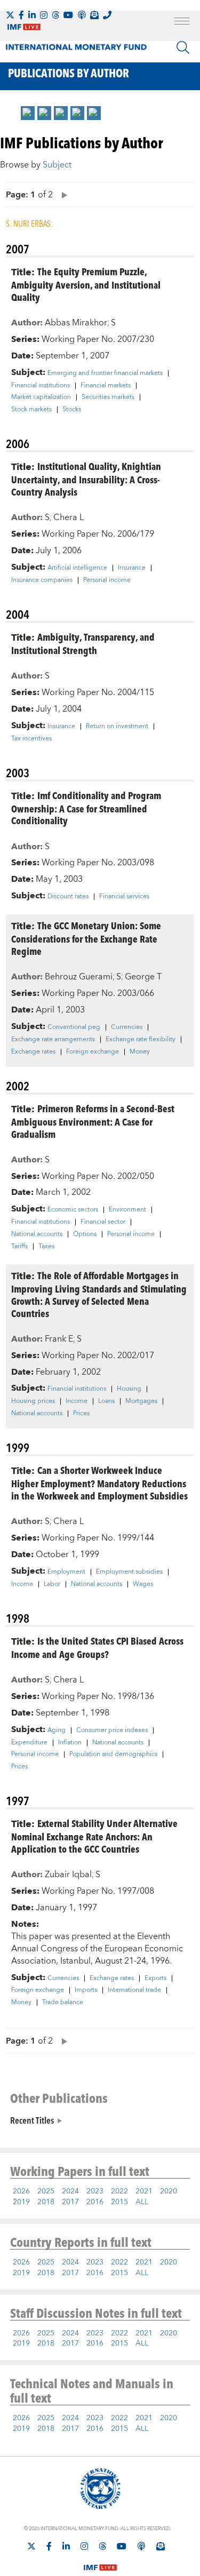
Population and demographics (113, 1754)
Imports (86, 1990)
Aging (57, 1730)
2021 (144, 2191)
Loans (106, 1401)
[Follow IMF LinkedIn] (32, 15)
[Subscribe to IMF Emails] (94, 15)
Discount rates (68, 897)
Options (85, 1234)
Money (140, 1052)
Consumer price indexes (112, 1730)
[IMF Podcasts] (141, 2546)
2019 (21, 2202)
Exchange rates (33, 1052)
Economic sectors (73, 1210)
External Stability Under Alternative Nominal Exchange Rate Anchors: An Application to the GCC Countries (94, 1836)
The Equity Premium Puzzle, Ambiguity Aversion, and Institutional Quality (86, 284)
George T (143, 977)
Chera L (69, 517)
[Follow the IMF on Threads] (55, 15)
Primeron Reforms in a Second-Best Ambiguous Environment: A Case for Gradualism (93, 1121)
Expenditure (29, 1743)
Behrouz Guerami (79, 977)
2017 (70, 2202)
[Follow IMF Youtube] (68, 15)
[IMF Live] (100, 2561)
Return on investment (117, 727)
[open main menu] (182, 22)
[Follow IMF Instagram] (44, 15)
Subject (57, 165)
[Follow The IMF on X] (10, 15)
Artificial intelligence (77, 568)
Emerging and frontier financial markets (105, 373)
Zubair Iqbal (68, 1875)
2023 (95, 2191)
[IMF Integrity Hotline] (107, 15)
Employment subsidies (129, 1572)
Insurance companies (42, 580)
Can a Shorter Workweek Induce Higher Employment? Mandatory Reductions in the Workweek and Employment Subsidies (99, 1483)
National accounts (37, 1234)
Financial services (124, 897)
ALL (142, 2202)
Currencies (127, 1027)
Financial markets (106, 386)
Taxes (46, 1247)
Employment (66, 1572)
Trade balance (63, 2003)
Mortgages (141, 1401)
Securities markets (108, 397)
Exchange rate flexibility (141, 1040)
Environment (127, 1210)
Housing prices (33, 1401)
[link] (28, 113)
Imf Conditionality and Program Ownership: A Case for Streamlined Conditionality (86, 808)
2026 (21, 2191)
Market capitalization (41, 397)
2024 (70, 2191)
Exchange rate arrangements (53, 1040)
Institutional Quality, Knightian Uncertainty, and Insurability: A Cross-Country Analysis (86, 479)
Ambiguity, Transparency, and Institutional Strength (83, 643)
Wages (143, 1584)
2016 (95, 2202)
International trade (134, 1990)
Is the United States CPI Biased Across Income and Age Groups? (97, 1647)
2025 (46, 2191)
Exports (155, 1979)
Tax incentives (31, 739)
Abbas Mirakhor (76, 323)
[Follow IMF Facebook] (21, 15)
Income (77, 1401)
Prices (81, 1414)
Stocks (72, 410)
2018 (46, 2202)
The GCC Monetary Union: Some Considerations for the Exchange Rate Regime (86, 938)
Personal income (107, 580)
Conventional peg (74, 1027)
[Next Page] (62, 194)
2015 (119, 2202)
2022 (119, 2191)
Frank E (59, 1339)
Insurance (132, 568)
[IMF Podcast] (82, 15)
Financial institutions (41, 386)
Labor (52, 1584)
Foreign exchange (93, 1052)
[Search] (183, 47)
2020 (169, 2191)
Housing (129, 1389)
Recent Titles (32, 2120)
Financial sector (103, 1222)
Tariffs (19, 1247)
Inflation (70, 1743)
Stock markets (31, 410)
